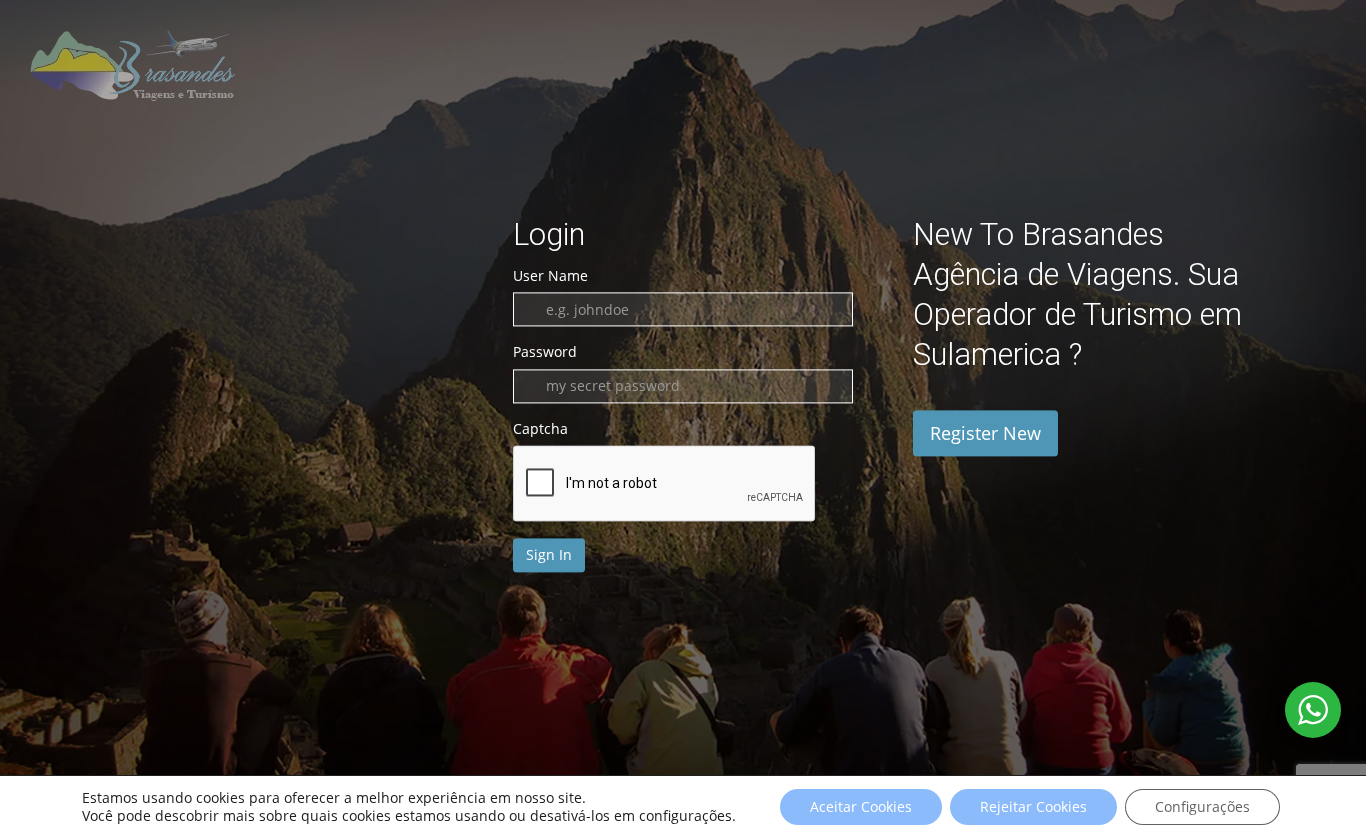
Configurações (1202, 806)
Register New (985, 433)
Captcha (540, 428)
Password (545, 352)
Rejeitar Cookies (1033, 806)
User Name (550, 275)
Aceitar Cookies (861, 806)
